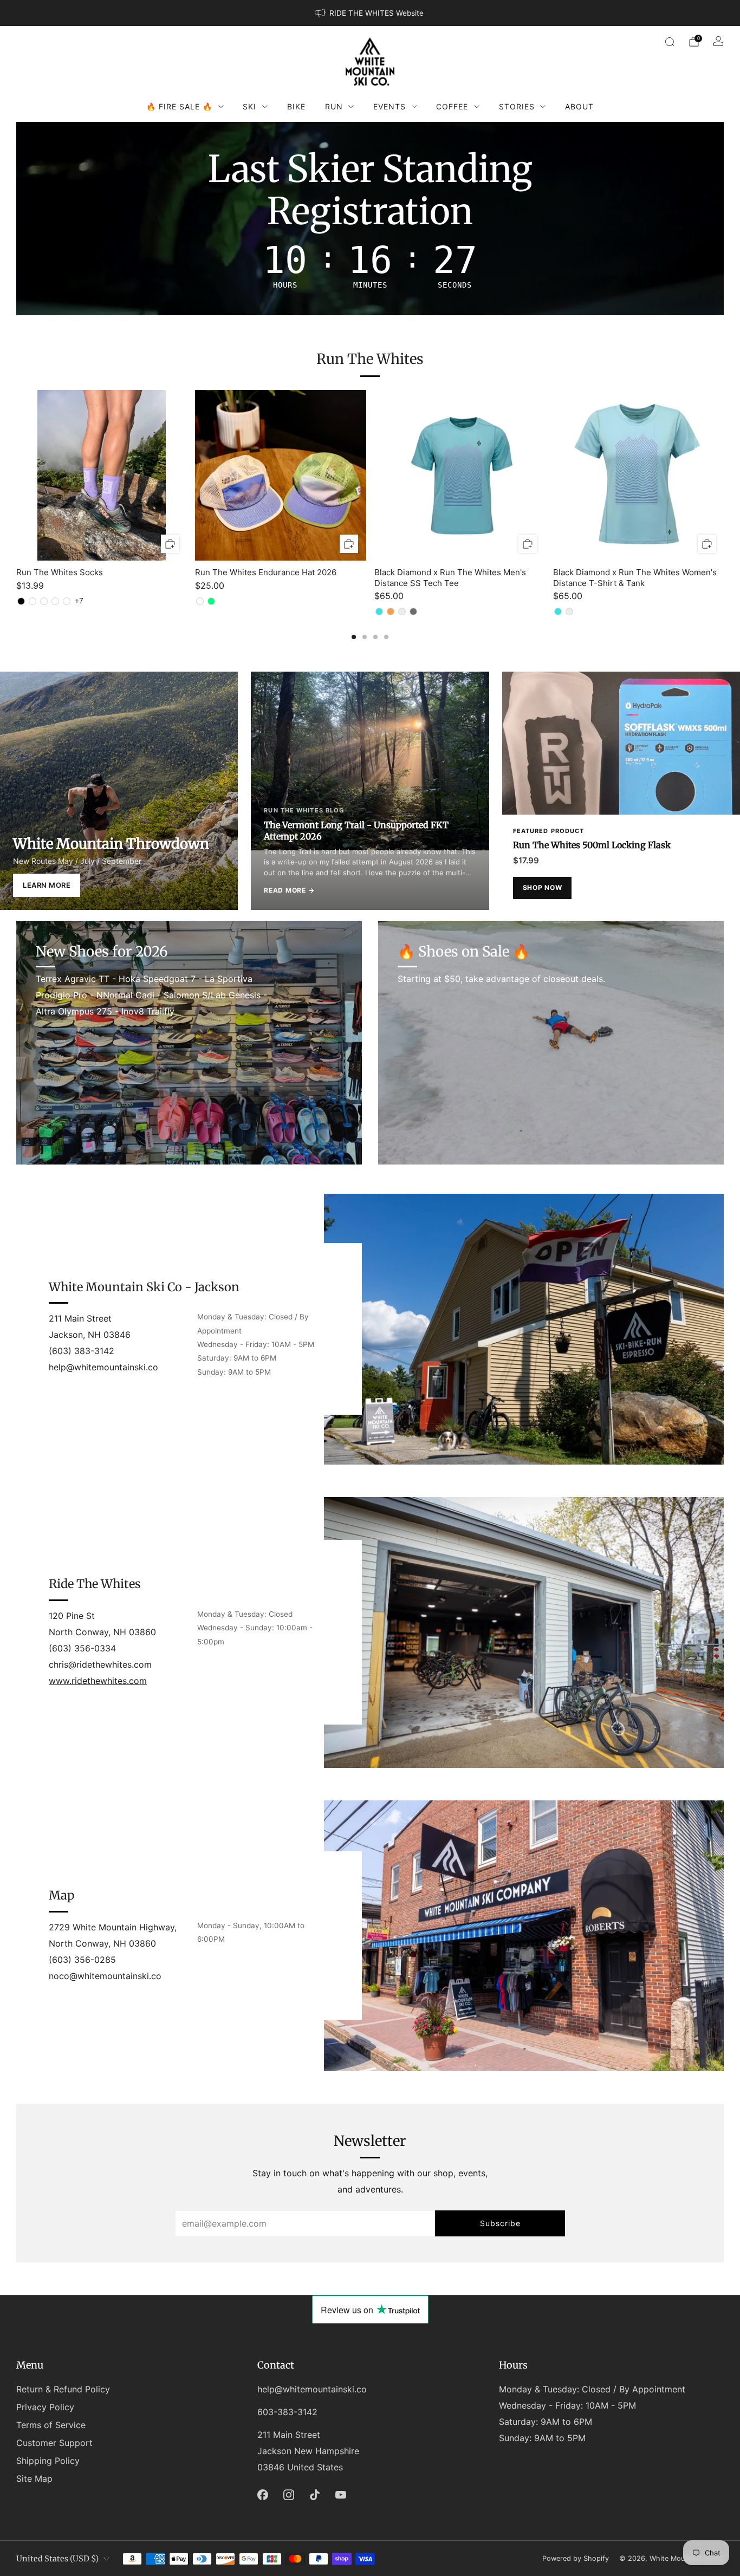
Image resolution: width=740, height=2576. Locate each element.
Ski (249, 106)
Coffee (452, 106)
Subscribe (500, 2223)
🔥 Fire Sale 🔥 (179, 106)
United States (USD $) (57, 2559)
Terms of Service (51, 2425)
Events (390, 106)
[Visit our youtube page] (341, 2495)
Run (334, 106)
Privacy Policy (45, 2407)
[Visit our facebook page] (263, 2495)
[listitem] (370, 13)
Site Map (34, 2479)
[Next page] (724, 476)
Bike (296, 106)
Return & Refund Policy (63, 2389)
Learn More (47, 885)
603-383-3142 (287, 2412)
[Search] (670, 42)
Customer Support (54, 2443)
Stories (517, 106)
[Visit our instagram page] (289, 2495)
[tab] (354, 637)
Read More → (289, 890)
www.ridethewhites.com (98, 1681)
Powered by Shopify (576, 2558)
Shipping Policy (48, 2461)
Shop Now (543, 887)
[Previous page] (16, 476)
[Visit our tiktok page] (315, 2495)
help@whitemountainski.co (312, 2389)
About (579, 106)
